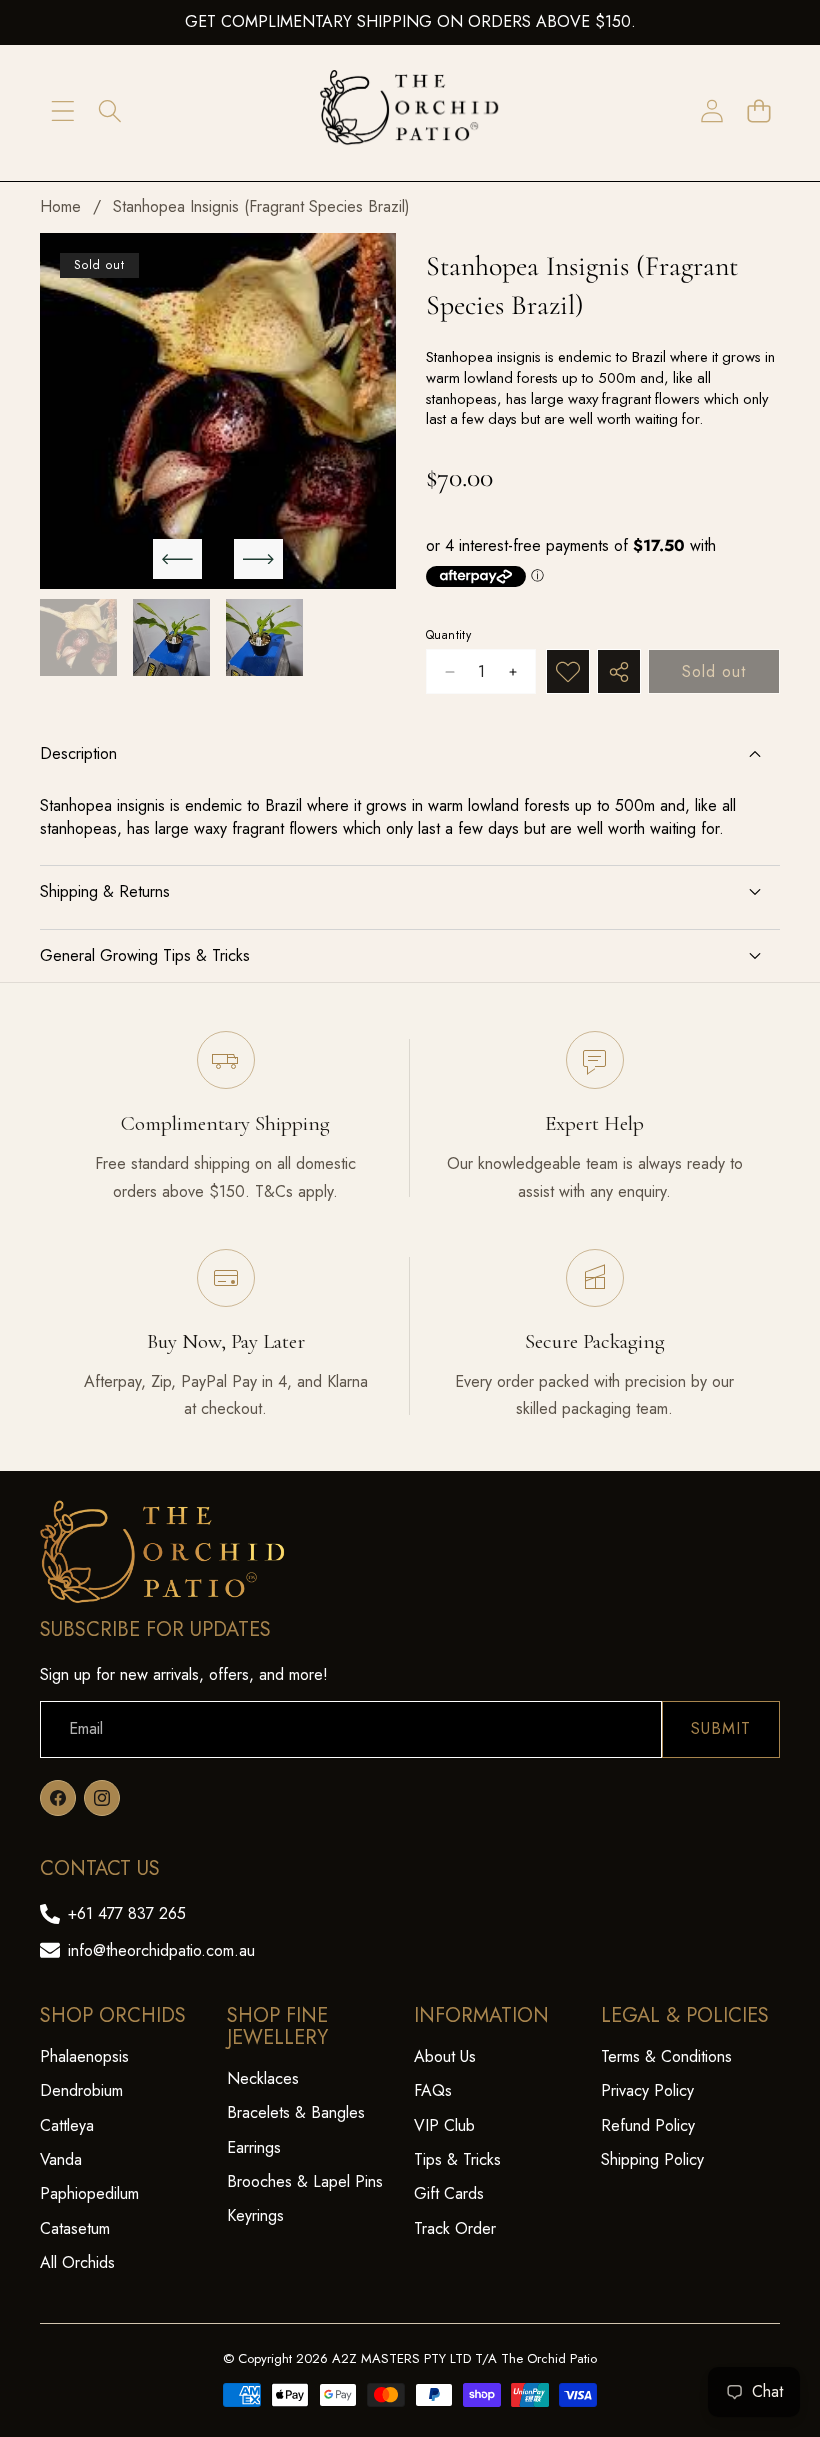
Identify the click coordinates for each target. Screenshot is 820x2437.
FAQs (433, 2090)
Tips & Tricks (457, 2159)
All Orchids (77, 2262)
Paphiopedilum (89, 2193)
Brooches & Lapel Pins (305, 2181)
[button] (758, 111)
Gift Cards (449, 2193)
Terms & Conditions (666, 2056)
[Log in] (711, 111)
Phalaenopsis (84, 2056)
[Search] (109, 111)
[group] (78, 637)
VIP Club (444, 2125)
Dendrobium (81, 2090)
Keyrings (255, 2215)
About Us (445, 2056)
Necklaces (263, 2078)
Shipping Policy (652, 2159)
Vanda (61, 2159)
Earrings (254, 2147)
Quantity (448, 635)
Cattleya (67, 2125)
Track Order (455, 2228)
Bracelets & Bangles (296, 2112)
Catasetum (75, 2228)
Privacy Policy (647, 2090)
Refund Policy (648, 2125)
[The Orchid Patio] (410, 111)
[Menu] (62, 111)
